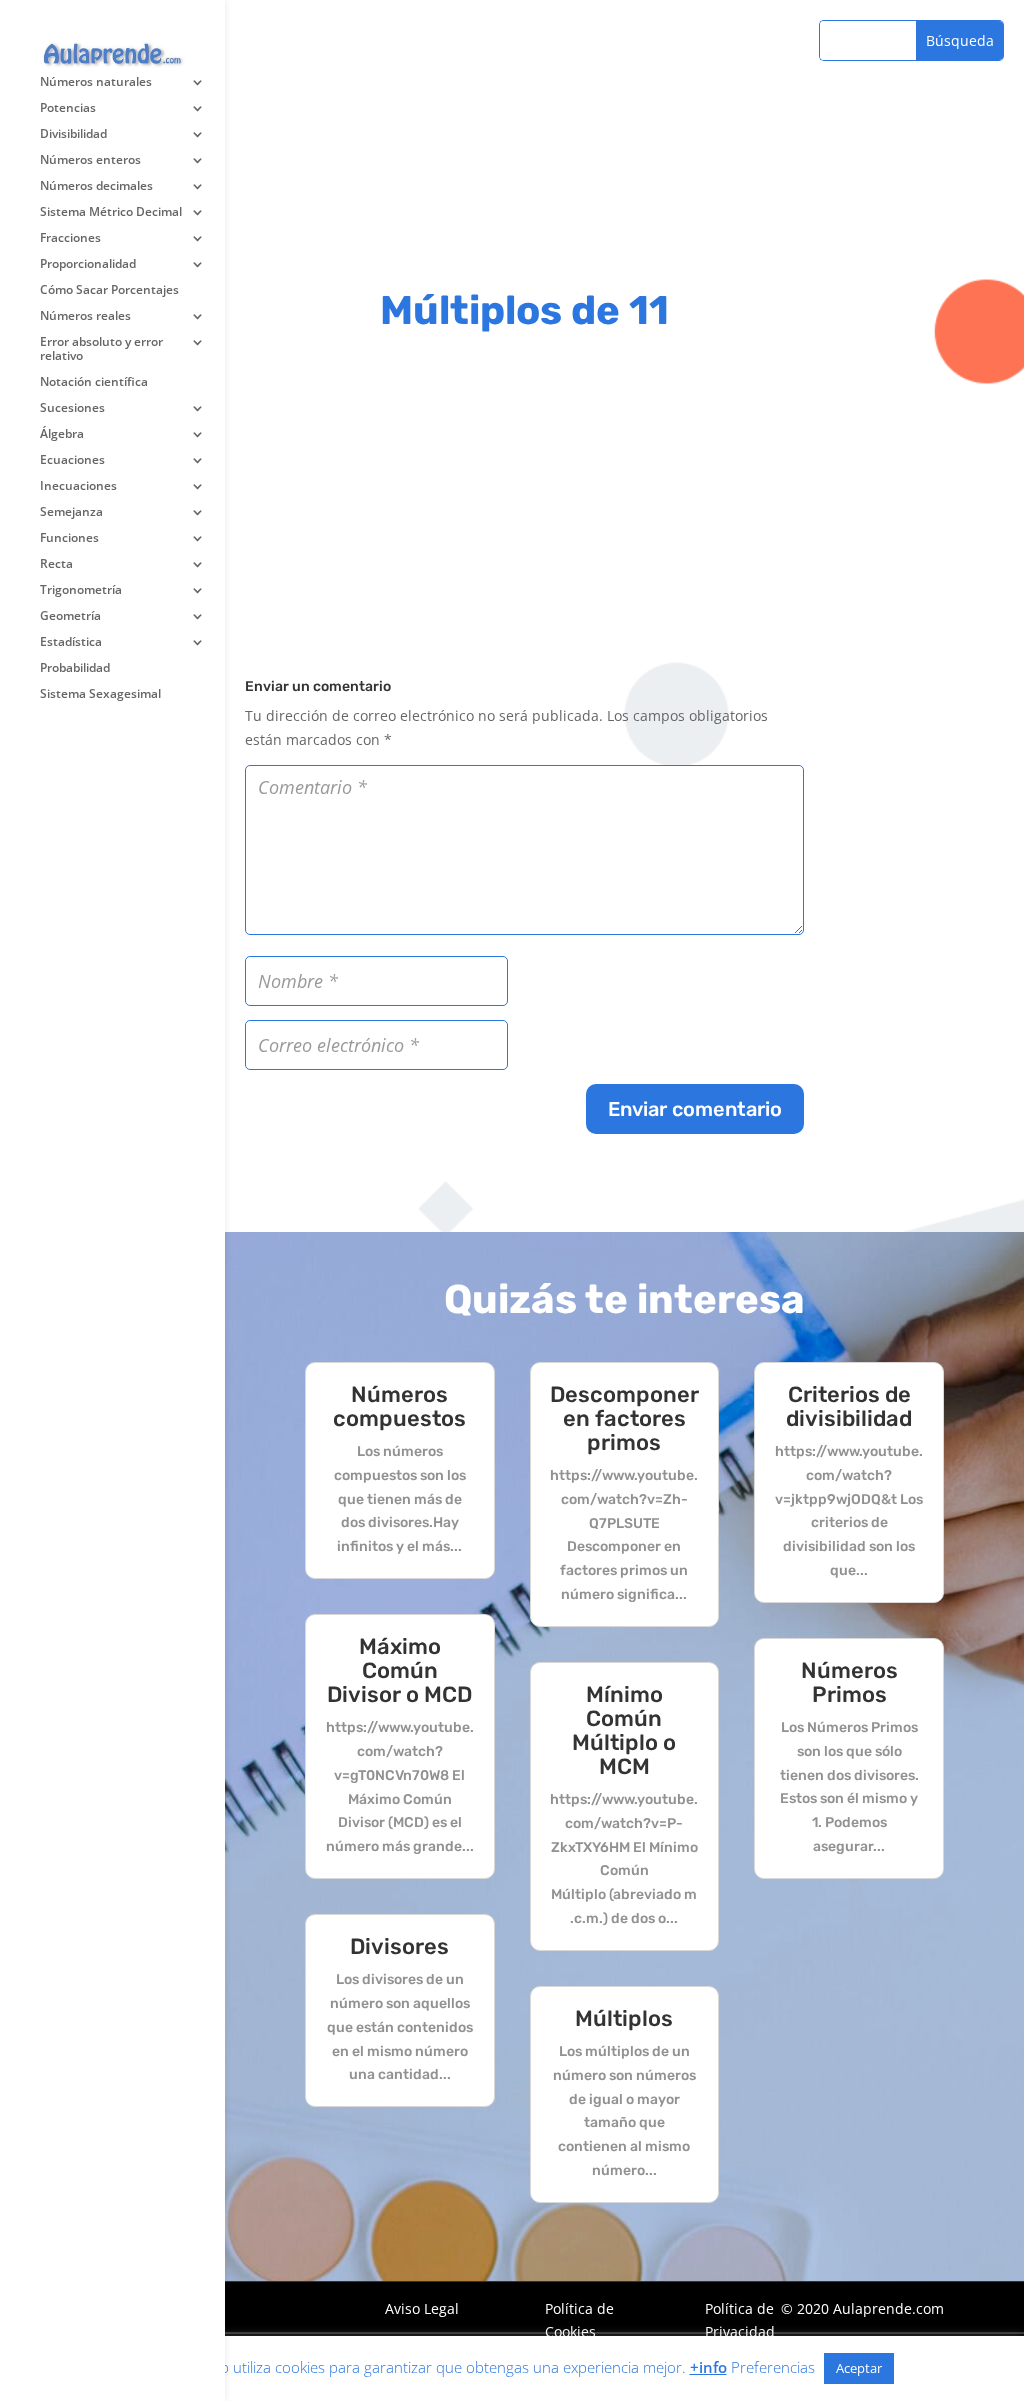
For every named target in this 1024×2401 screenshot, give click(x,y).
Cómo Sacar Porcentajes (109, 290)
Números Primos (849, 1682)
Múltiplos (624, 2018)
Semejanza (71, 512)
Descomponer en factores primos (624, 1418)
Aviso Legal (422, 2308)
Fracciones (70, 238)
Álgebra (62, 434)
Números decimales (96, 186)
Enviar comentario (695, 1109)
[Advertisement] (524, 140)
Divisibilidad (73, 134)
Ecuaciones (72, 460)
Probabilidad (75, 668)
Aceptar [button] (859, 2368)
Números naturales (96, 82)
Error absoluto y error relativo (101, 349)
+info (708, 2367)
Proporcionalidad (88, 264)
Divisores (399, 1946)
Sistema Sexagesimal (100, 694)
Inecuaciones (78, 486)
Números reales (85, 316)
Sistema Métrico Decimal (111, 212)
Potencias (68, 108)
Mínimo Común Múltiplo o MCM (624, 1730)
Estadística (71, 642)
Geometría (70, 616)
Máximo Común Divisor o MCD (399, 1670)
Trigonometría (81, 590)
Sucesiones (72, 408)
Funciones (69, 538)
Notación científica (94, 382)
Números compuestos (399, 1406)
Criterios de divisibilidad (849, 1406)
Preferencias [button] (773, 2367)
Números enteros (90, 160)
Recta (56, 564)
